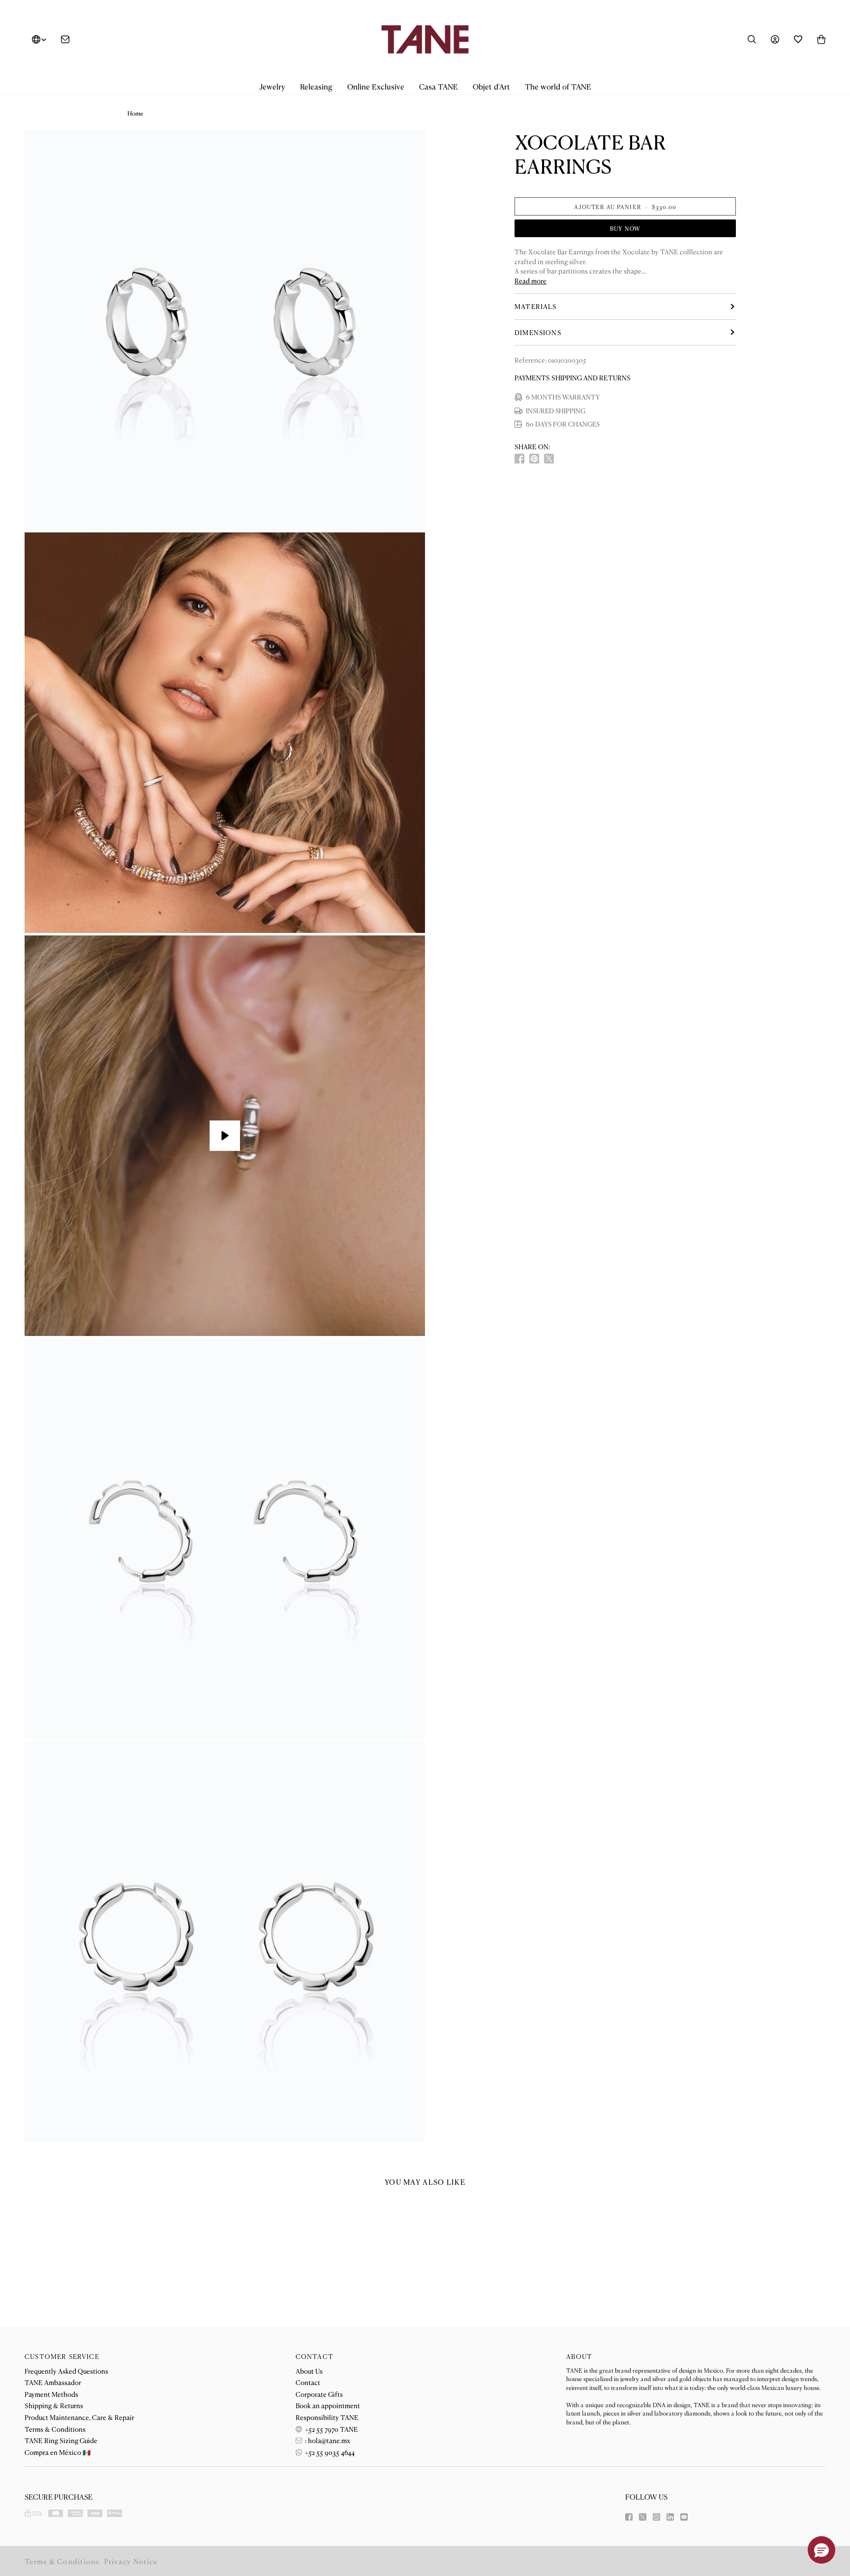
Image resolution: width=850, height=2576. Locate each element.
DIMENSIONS (538, 332)
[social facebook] (519, 459)
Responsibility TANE (327, 2417)
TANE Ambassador (53, 2382)
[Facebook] (629, 2517)
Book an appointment (328, 2405)
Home (135, 113)
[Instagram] (656, 2517)
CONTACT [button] (315, 2356)
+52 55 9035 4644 (329, 2452)
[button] (272, 87)
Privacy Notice (131, 2561)
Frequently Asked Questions (66, 2371)
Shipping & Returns (54, 2405)
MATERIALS (536, 306)
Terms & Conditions (55, 2429)
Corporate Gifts (319, 2394)
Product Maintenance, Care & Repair (79, 2417)
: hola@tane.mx (327, 2440)
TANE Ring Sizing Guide (61, 2440)
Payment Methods (51, 2394)
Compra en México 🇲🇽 (58, 2452)
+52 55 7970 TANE (331, 2429)
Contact (308, 2382)
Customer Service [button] (62, 2356)
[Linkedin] (670, 2517)
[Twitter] (643, 2517)
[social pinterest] (534, 459)
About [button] (579, 2356)
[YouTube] (684, 2517)
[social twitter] (549, 459)
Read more (531, 281)
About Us (309, 2371)
